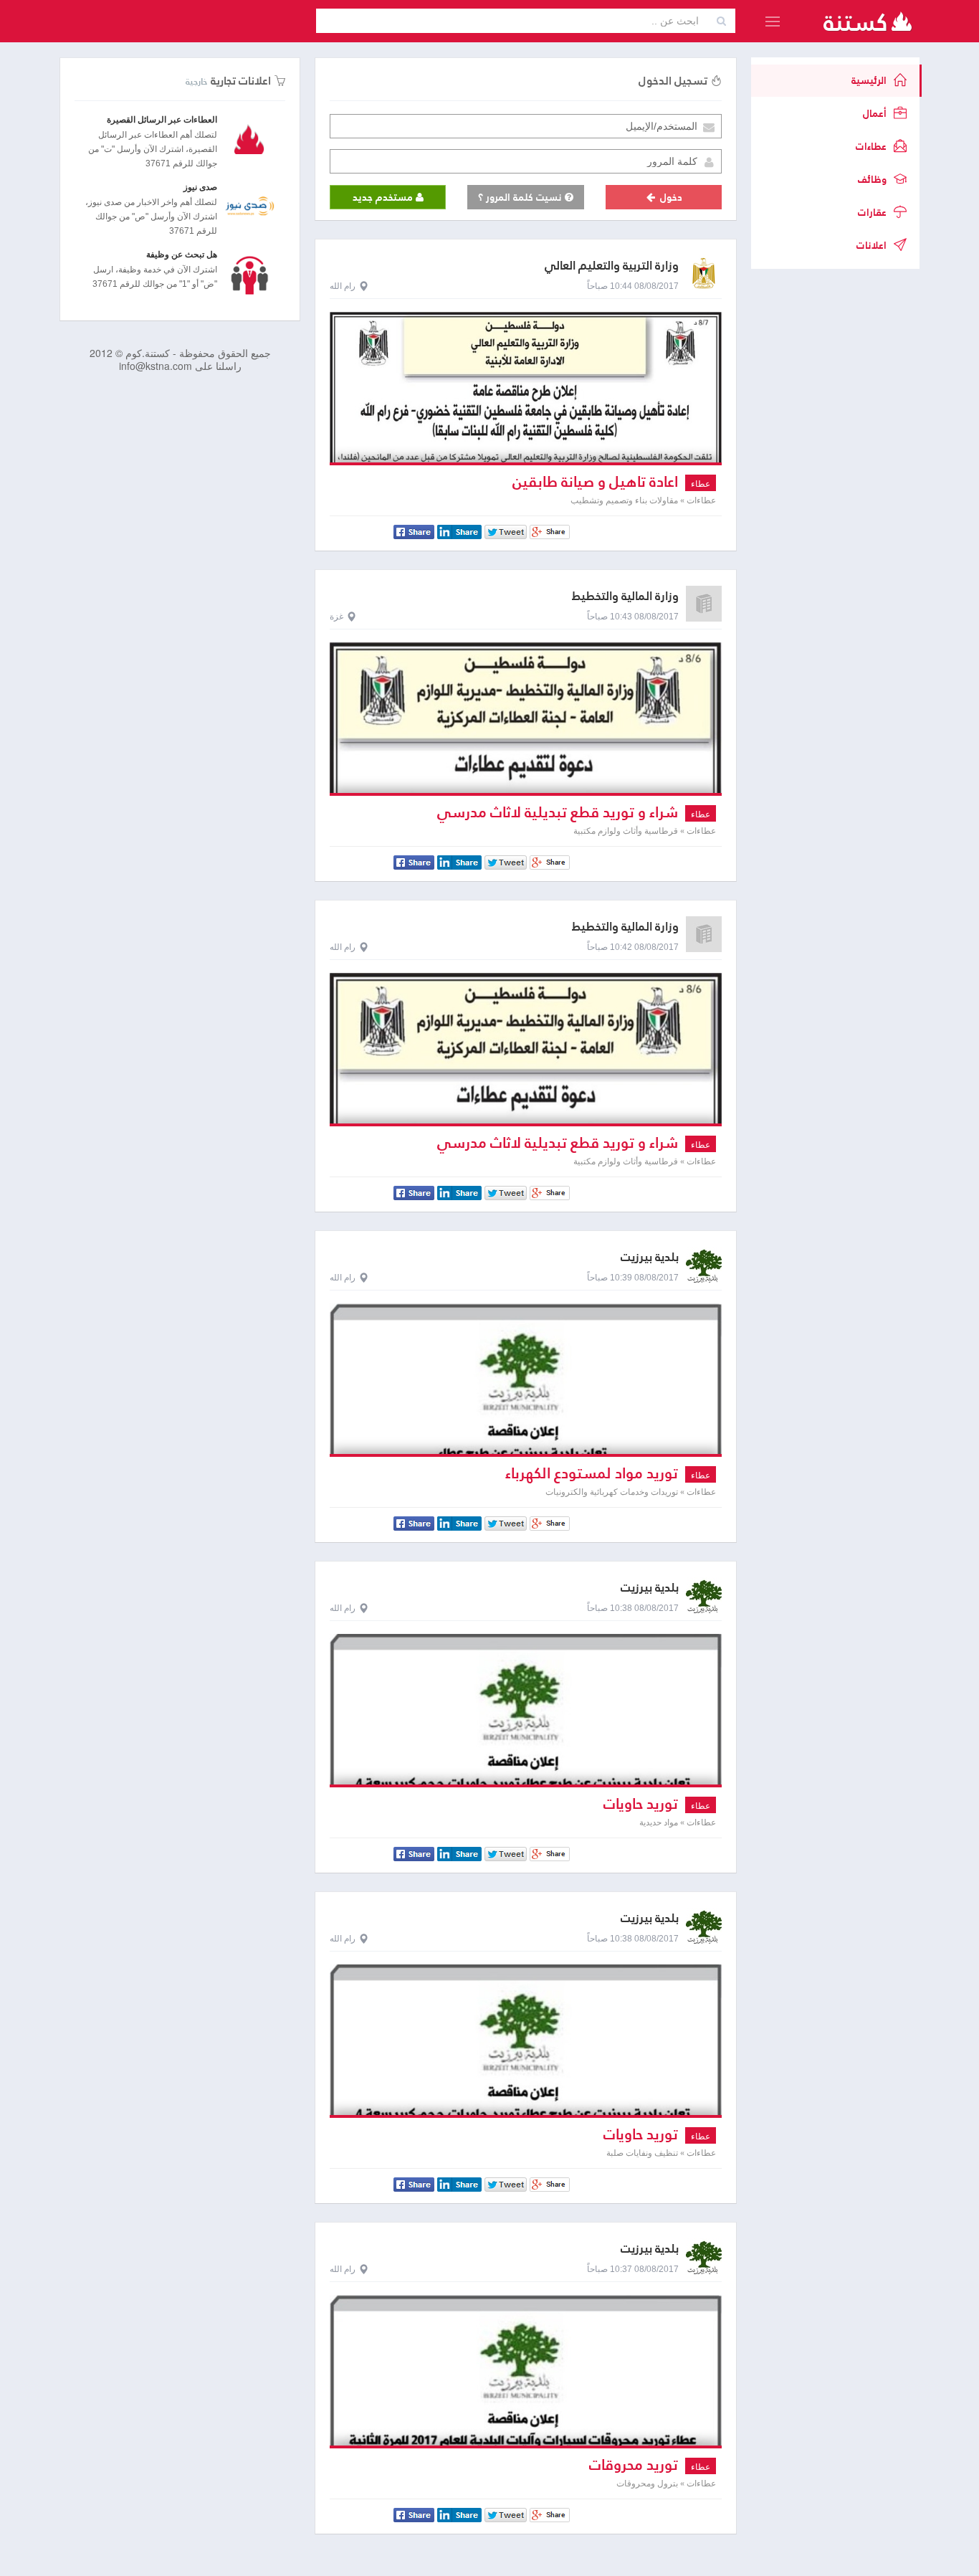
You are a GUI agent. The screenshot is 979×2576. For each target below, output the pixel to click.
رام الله (343, 286)
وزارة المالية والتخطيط (625, 596)
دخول (670, 197)
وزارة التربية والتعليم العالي (612, 266)
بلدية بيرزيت (650, 1257)
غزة (336, 617)
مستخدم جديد (384, 197)
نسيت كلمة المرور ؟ (521, 197)
